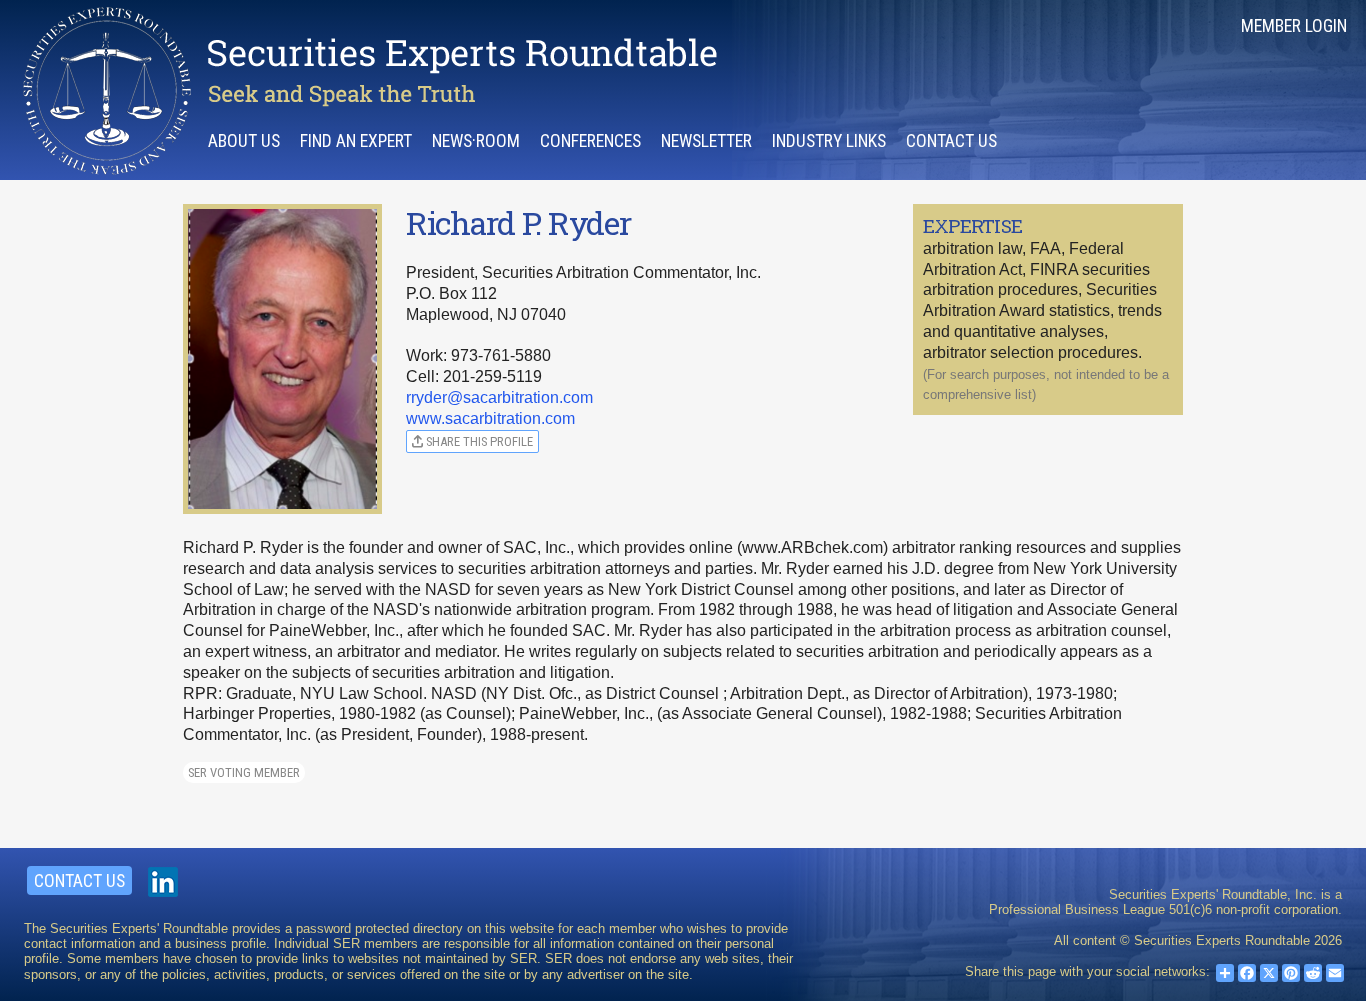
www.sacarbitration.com (490, 418)
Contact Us (951, 141)
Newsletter (706, 141)
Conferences (590, 141)
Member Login (1294, 26)
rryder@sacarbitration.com (499, 397)
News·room (476, 141)
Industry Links (829, 141)
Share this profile (478, 441)
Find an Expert (356, 141)
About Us (244, 141)
